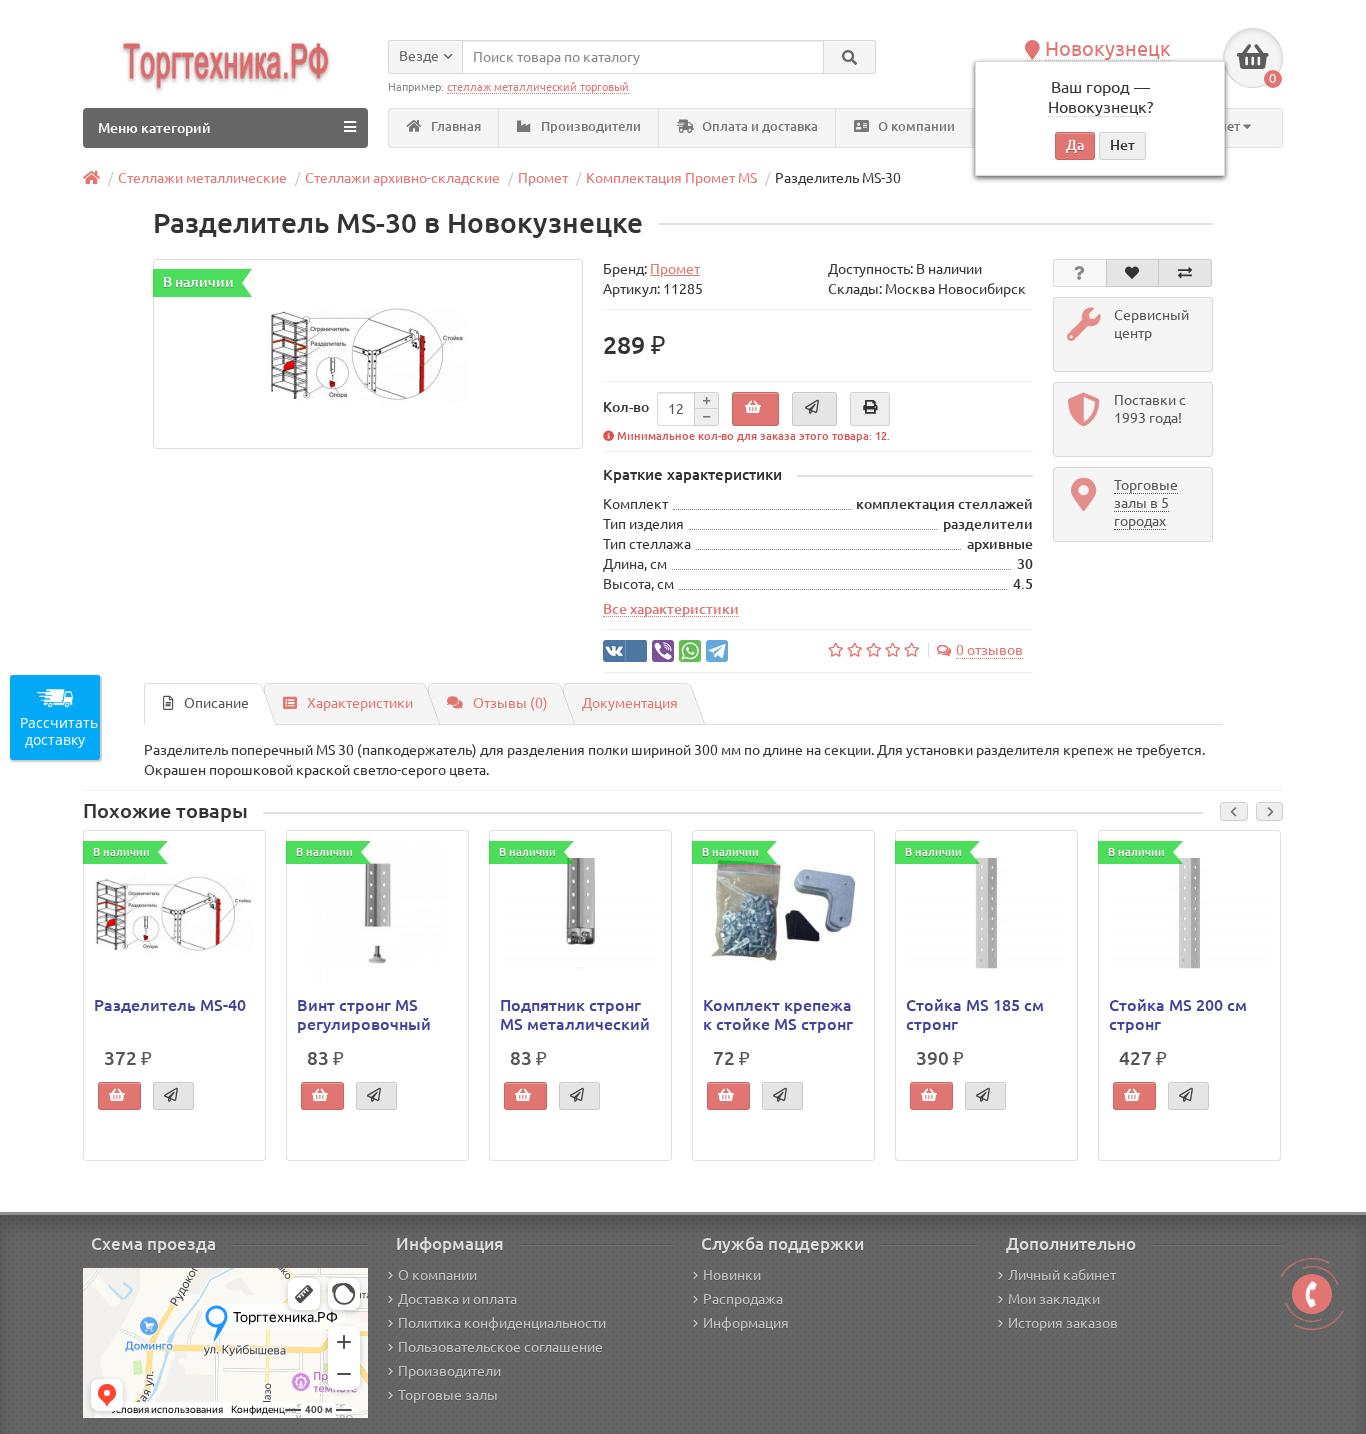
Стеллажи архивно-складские (402, 178)
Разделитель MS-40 (170, 1005)
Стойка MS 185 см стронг (975, 1014)
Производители (589, 126)
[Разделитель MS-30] (368, 354)
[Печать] (870, 409)
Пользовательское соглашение (500, 1347)
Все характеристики (671, 609)
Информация (746, 1323)
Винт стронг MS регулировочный (364, 1014)
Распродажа (743, 1299)
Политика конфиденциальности (502, 1323)
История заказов (1063, 1323)
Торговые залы (448, 1395)
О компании (915, 126)
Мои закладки (1054, 1299)
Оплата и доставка (758, 126)
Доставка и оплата (457, 1299)
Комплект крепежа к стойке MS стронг (778, 1014)
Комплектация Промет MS (671, 178)
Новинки (732, 1275)
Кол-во (626, 407)
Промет (543, 178)
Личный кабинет (1062, 1275)
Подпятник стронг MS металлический (575, 1014)
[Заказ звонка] (1312, 1294)
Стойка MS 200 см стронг (1178, 1014)
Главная (454, 126)
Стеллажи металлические (202, 178)
